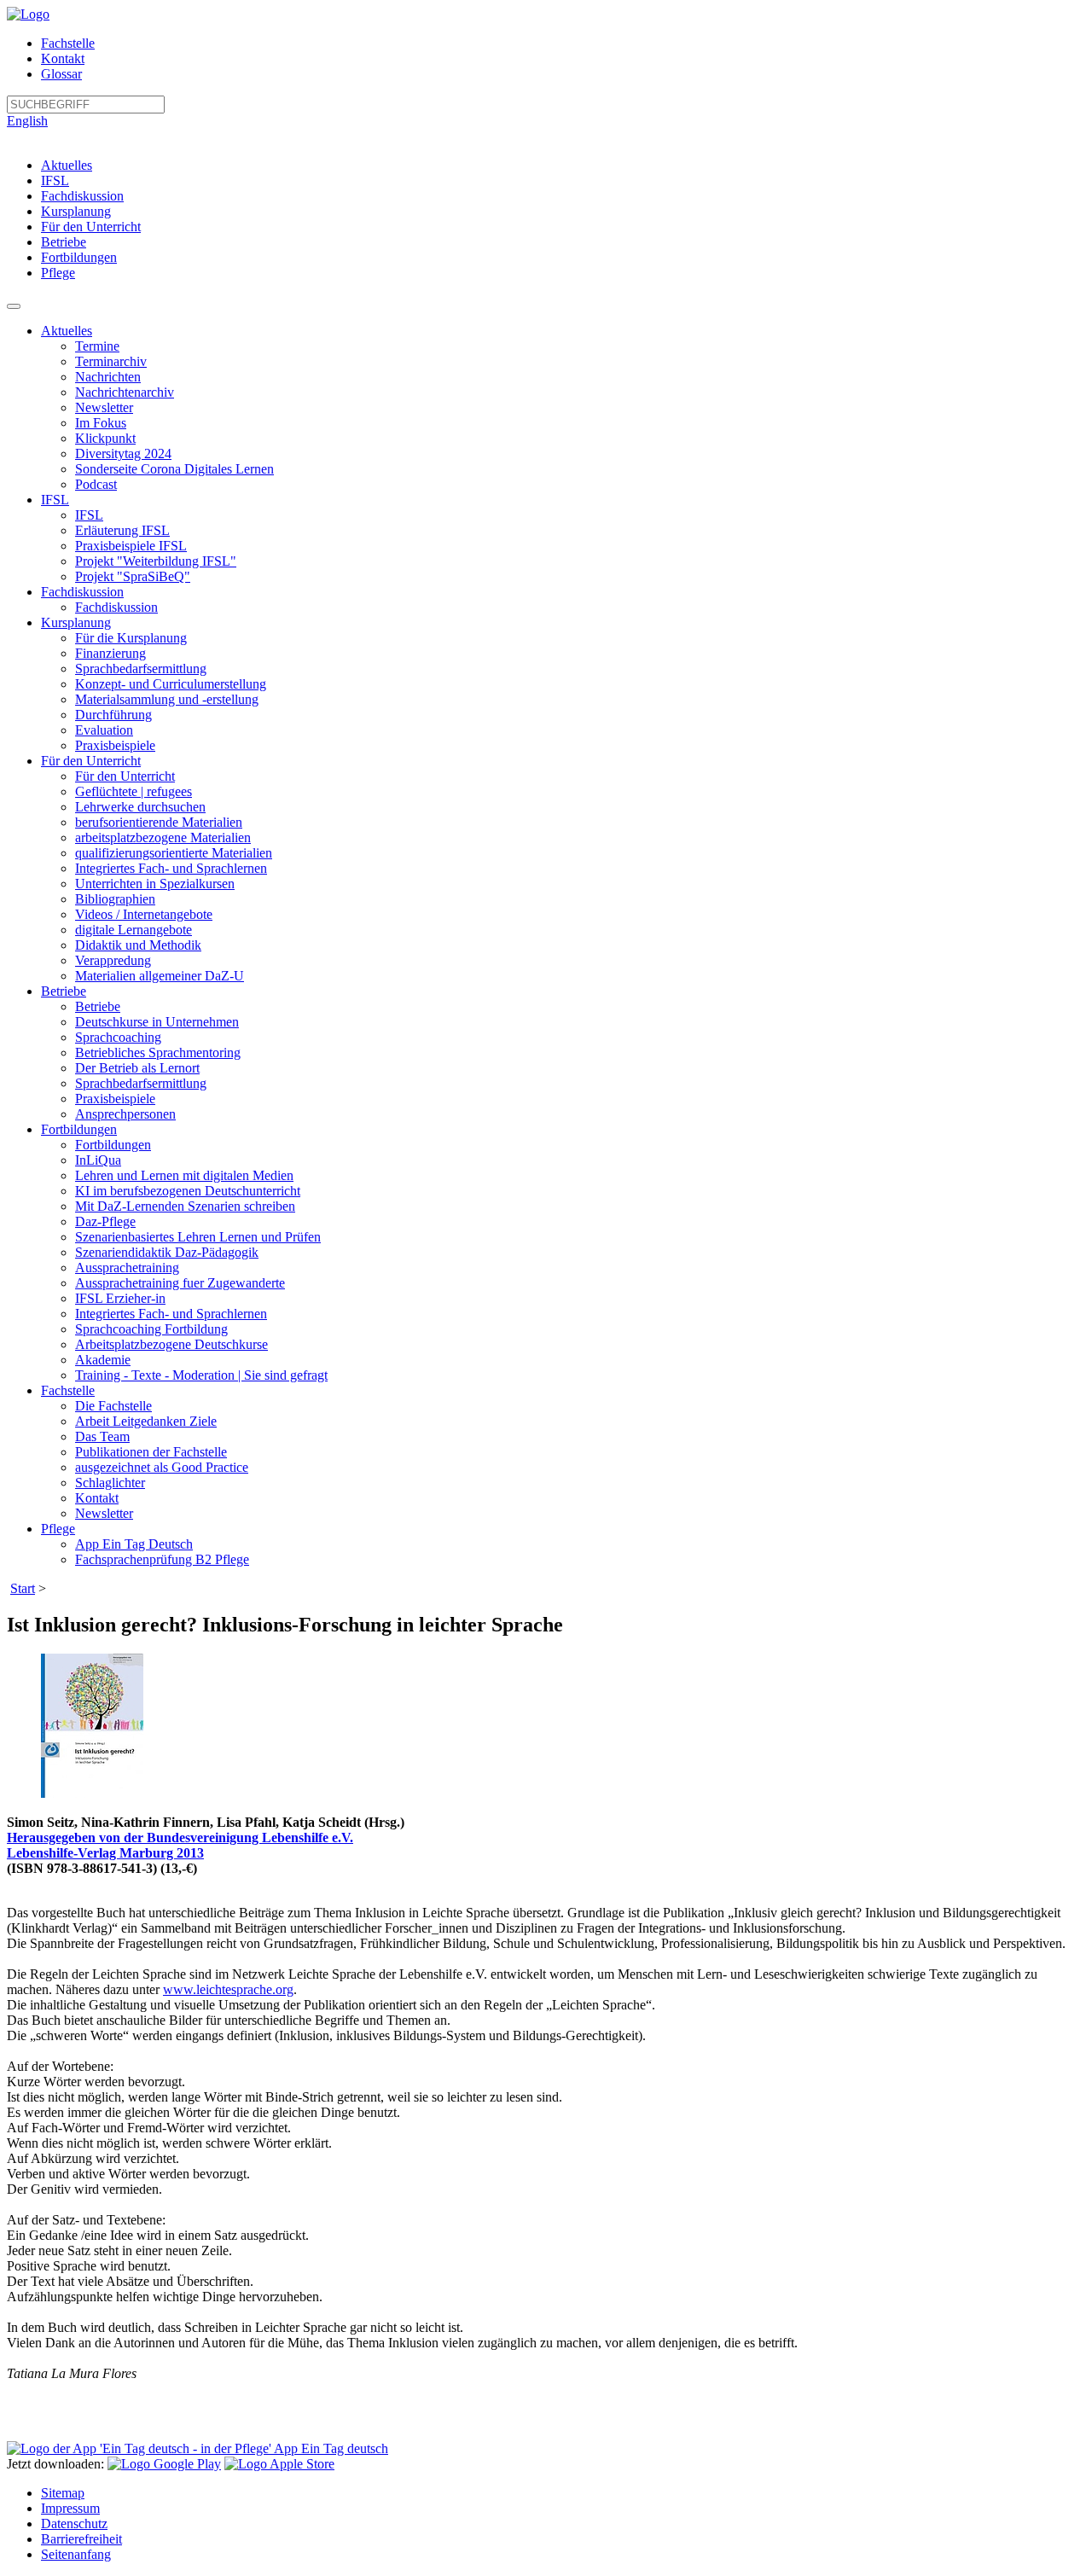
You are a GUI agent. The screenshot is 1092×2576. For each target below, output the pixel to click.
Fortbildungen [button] (79, 1129)
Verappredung (113, 960)
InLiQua (98, 1160)
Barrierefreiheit (81, 2539)
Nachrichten (108, 377)
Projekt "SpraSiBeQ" (133, 576)
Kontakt (63, 58)
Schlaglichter (110, 1483)
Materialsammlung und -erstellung (167, 699)
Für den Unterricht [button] (91, 761)
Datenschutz (74, 2524)
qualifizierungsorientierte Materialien (174, 853)
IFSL (55, 180)
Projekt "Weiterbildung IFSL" (156, 561)
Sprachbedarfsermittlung (141, 669)
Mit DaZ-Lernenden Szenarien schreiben (185, 1206)
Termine (97, 346)
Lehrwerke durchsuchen (140, 807)
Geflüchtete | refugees (134, 791)
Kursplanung (76, 211)
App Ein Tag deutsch (330, 2448)
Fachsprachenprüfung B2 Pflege (162, 1559)
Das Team (102, 1436)
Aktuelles (67, 165)
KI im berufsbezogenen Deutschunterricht (188, 1191)
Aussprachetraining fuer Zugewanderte (180, 1283)
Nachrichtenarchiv (125, 392)
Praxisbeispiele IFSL (131, 546)
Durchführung (113, 715)
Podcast (96, 484)
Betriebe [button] (64, 991)
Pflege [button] (58, 1529)
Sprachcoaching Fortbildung (151, 1329)
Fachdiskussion (82, 196)
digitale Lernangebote (134, 930)
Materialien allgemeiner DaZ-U (160, 976)
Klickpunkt (105, 438)
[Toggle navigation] (14, 306)
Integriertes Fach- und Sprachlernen (171, 868)
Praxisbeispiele (115, 745)
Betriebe (64, 242)
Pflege (58, 273)
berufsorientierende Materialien (159, 822)
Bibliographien (115, 899)
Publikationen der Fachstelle (151, 1452)
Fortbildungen (79, 257)
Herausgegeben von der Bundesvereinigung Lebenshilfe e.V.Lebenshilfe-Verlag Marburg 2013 (180, 1845)
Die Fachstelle (113, 1406)
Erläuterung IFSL (122, 530)
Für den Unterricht (91, 227)
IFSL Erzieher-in (120, 1298)
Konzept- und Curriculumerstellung (171, 684)
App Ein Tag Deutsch (134, 1544)
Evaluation (104, 730)
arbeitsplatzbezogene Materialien (163, 837)
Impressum (70, 2508)
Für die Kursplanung (131, 638)
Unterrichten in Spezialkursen (155, 884)
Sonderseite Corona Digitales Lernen (174, 469)
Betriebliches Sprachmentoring (158, 1052)
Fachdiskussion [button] (82, 592)
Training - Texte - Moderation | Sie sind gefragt (201, 1375)
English (27, 121)
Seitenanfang (76, 2554)
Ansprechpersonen (125, 1114)
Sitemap (63, 2493)
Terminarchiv (111, 361)
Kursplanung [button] (76, 622)
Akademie (103, 1360)
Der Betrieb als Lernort (137, 1068)
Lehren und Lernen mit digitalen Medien (184, 1175)
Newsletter (104, 407)
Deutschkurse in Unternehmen (157, 1022)
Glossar (61, 74)
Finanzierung (110, 653)
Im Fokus (101, 423)
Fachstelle (68, 43)
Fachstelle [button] (68, 1390)
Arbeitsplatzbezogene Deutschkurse (171, 1344)
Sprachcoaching (118, 1037)
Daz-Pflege (105, 1221)
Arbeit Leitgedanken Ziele (146, 1421)
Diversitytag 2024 (123, 454)
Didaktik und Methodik (138, 945)
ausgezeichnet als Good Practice (162, 1467)
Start (23, 1588)
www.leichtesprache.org (228, 1989)
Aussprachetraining (127, 1268)
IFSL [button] (55, 500)
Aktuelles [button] (67, 331)
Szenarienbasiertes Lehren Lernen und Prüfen (198, 1237)
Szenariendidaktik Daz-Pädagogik (167, 1252)
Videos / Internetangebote (144, 914)
